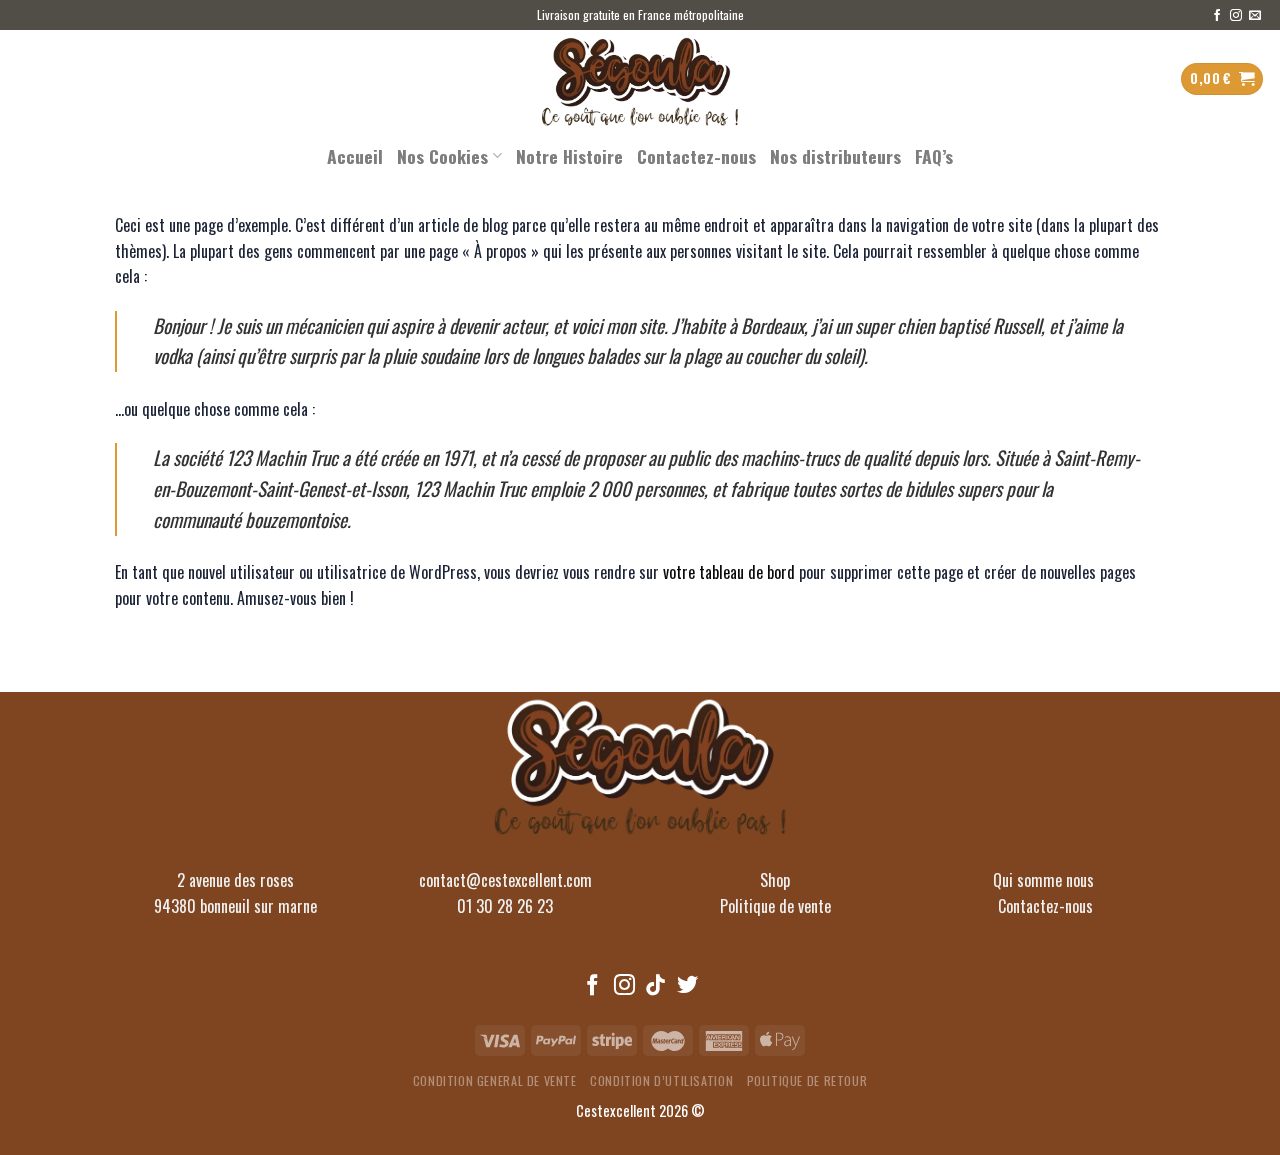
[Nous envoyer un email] (1255, 16)
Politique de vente (775, 906)
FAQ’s (934, 156)
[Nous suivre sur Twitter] (687, 986)
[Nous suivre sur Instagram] (1236, 16)
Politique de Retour (807, 1080)
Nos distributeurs (835, 156)
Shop (775, 880)
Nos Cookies (442, 156)
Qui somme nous (1045, 880)
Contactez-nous (696, 156)
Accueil (355, 156)
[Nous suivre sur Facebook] (1217, 16)
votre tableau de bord (729, 572)
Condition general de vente (495, 1080)
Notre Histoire (569, 156)
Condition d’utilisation (661, 1080)
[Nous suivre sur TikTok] (655, 986)
